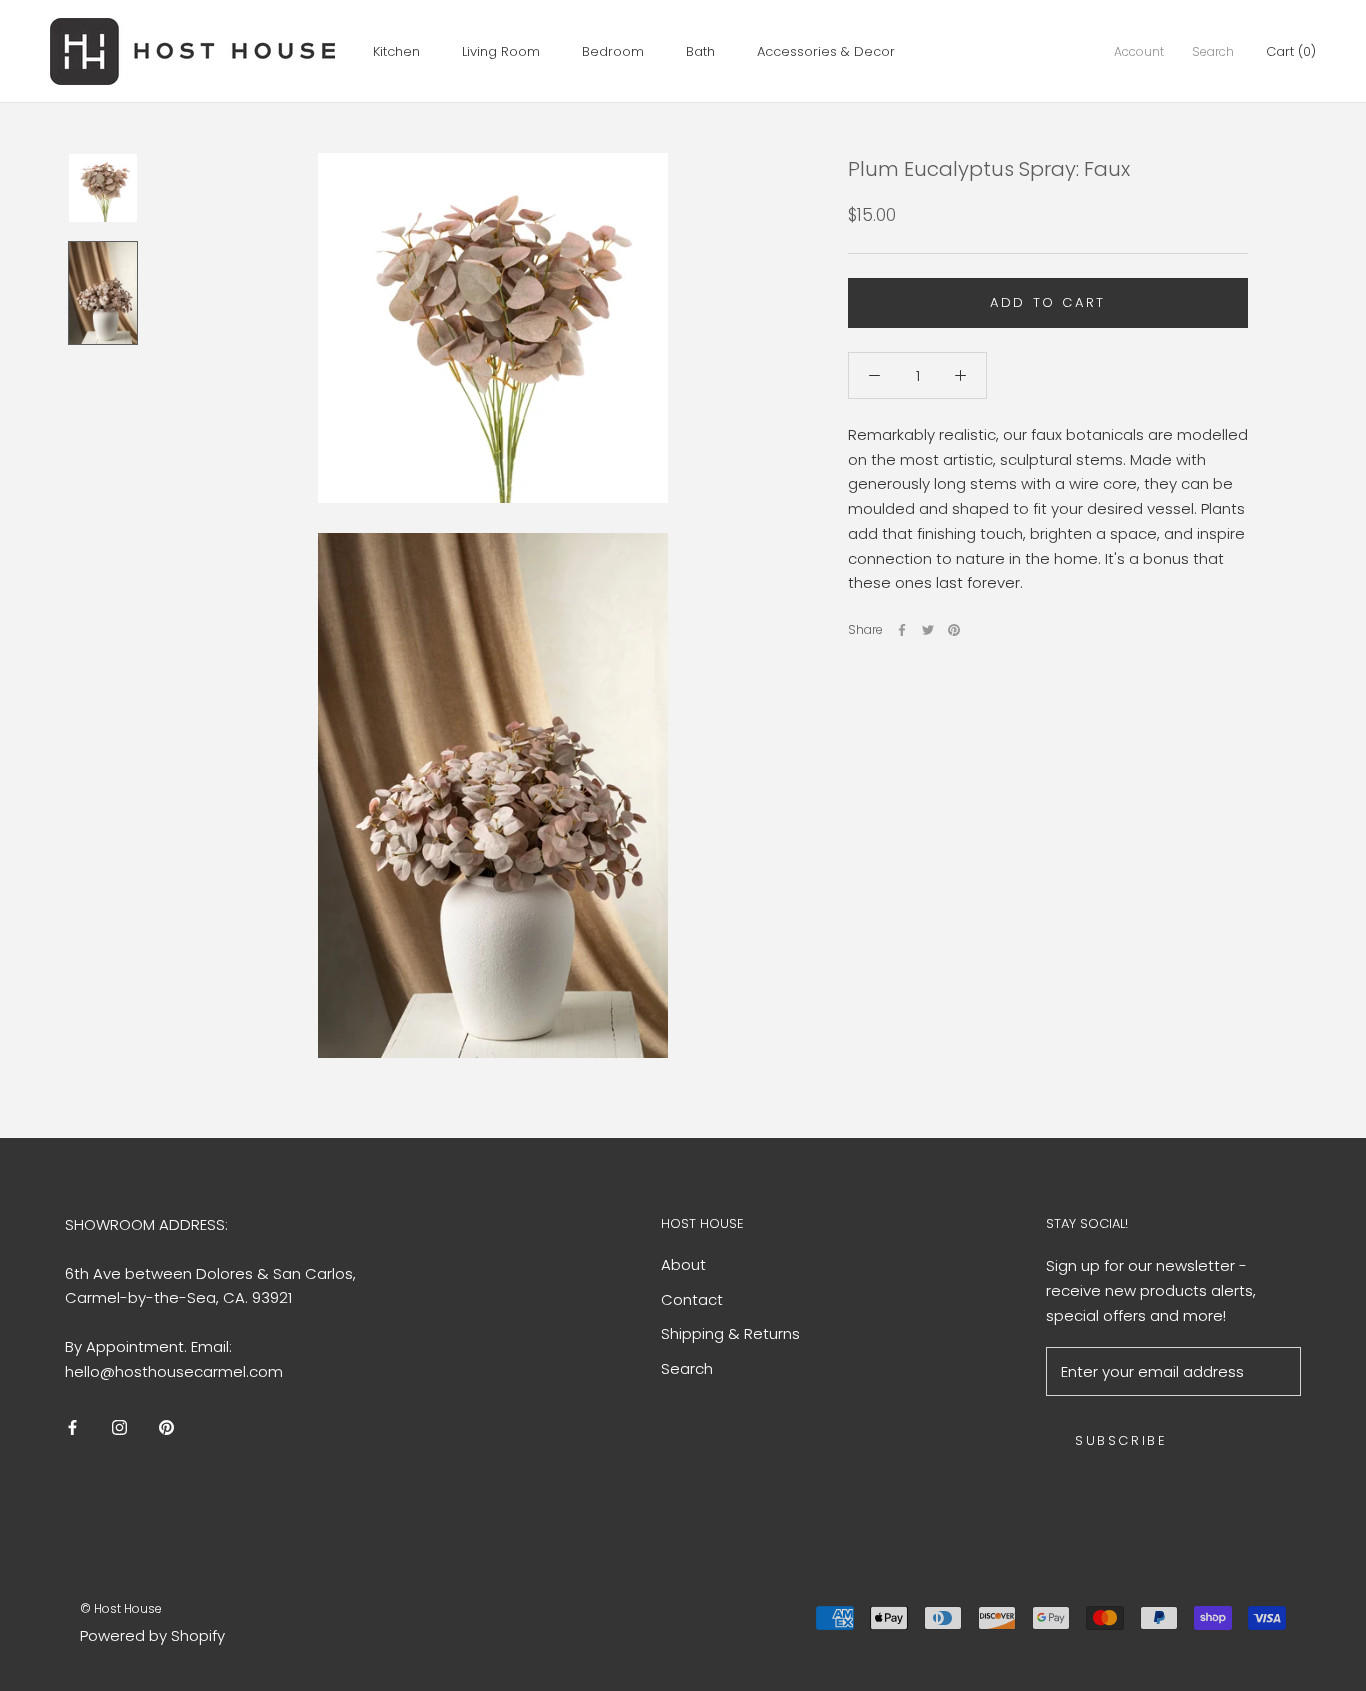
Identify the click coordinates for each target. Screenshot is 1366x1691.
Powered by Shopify (152, 1635)
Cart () (1291, 51)
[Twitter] (928, 630)
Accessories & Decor (826, 51)
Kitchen (396, 51)
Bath (700, 51)
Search (1213, 51)
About (683, 1264)
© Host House (121, 1608)
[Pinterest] (954, 630)
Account (1139, 51)
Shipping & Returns (730, 1333)
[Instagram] (119, 1427)
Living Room (501, 51)
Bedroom (613, 51)
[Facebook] (902, 630)
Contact (692, 1299)
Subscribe (1121, 1440)
